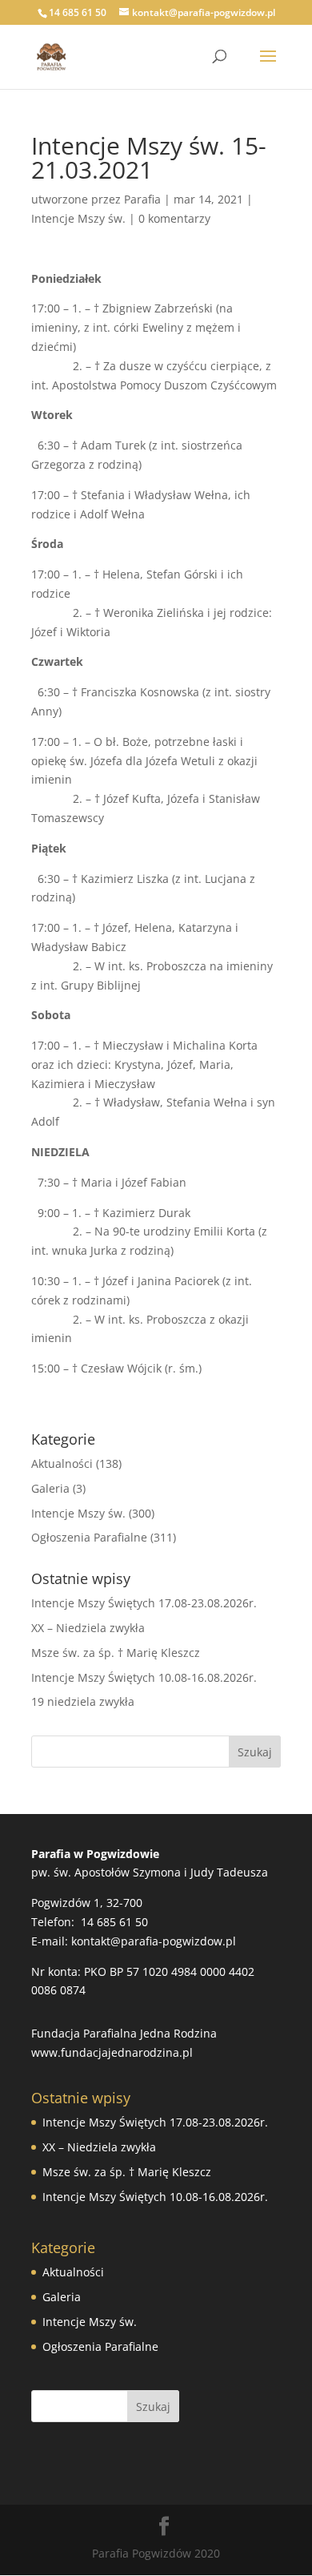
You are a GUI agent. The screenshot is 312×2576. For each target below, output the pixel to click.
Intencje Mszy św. (78, 218)
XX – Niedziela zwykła (88, 1628)
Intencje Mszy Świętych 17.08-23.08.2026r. (144, 1603)
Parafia (142, 199)
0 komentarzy (174, 218)
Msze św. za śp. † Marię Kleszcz (116, 1653)
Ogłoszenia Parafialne (89, 1537)
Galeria (50, 1488)
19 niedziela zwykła (83, 1701)
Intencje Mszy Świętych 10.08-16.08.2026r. (144, 1677)
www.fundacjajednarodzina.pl (112, 2052)
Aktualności (62, 1463)
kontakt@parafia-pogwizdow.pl (154, 1941)
